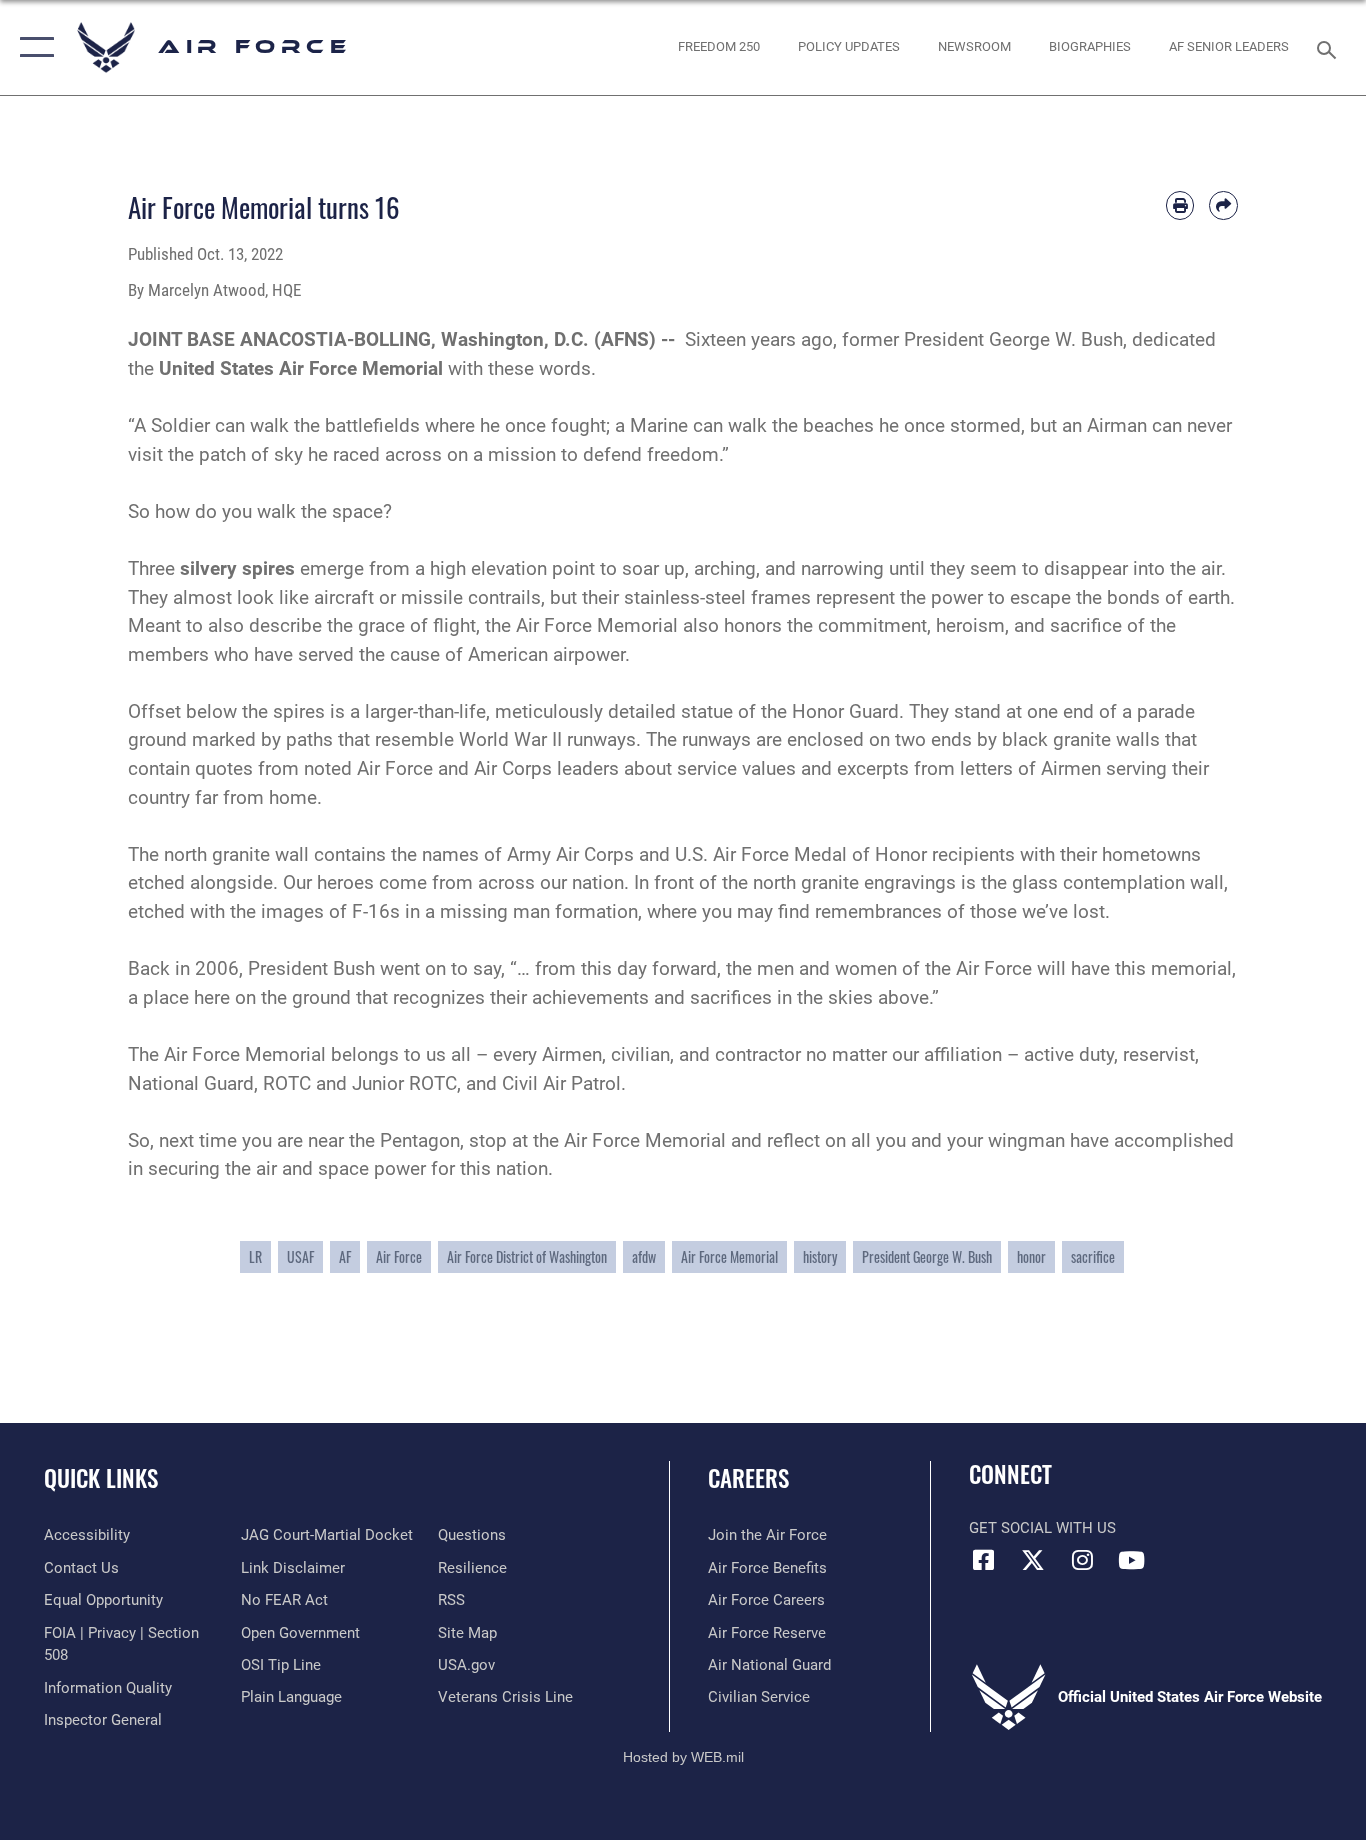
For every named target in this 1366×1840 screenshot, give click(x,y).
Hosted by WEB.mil (683, 1757)
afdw (644, 1256)
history (820, 1256)
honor (1031, 1256)
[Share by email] (1223, 205)
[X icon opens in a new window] (1033, 1560)
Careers (748, 1478)
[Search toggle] (1330, 48)
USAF (300, 1256)
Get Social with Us (1042, 1528)
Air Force (399, 1256)
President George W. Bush (927, 1256)
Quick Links (101, 1478)
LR (255, 1256)
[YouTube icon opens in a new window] (1131, 1560)
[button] (32, 47)
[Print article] (1180, 205)
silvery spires (237, 568)
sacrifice (1093, 1256)
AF (345, 1256)
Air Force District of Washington (527, 1256)
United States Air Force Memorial (301, 368)
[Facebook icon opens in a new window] (984, 1560)
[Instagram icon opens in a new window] (1082, 1560)
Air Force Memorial (729, 1256)
